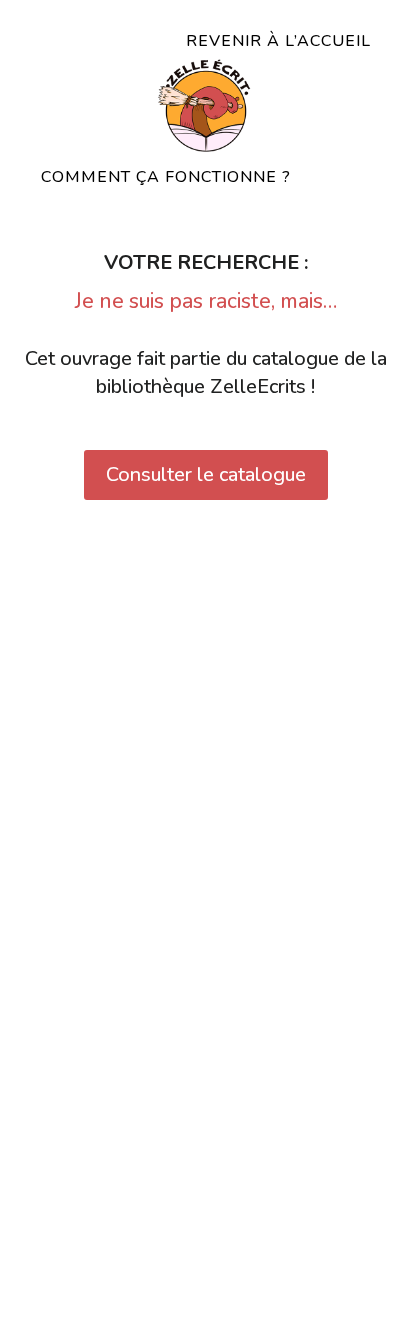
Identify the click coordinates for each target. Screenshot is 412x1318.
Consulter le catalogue (206, 474)
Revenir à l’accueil (278, 41)
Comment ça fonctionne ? (166, 177)
